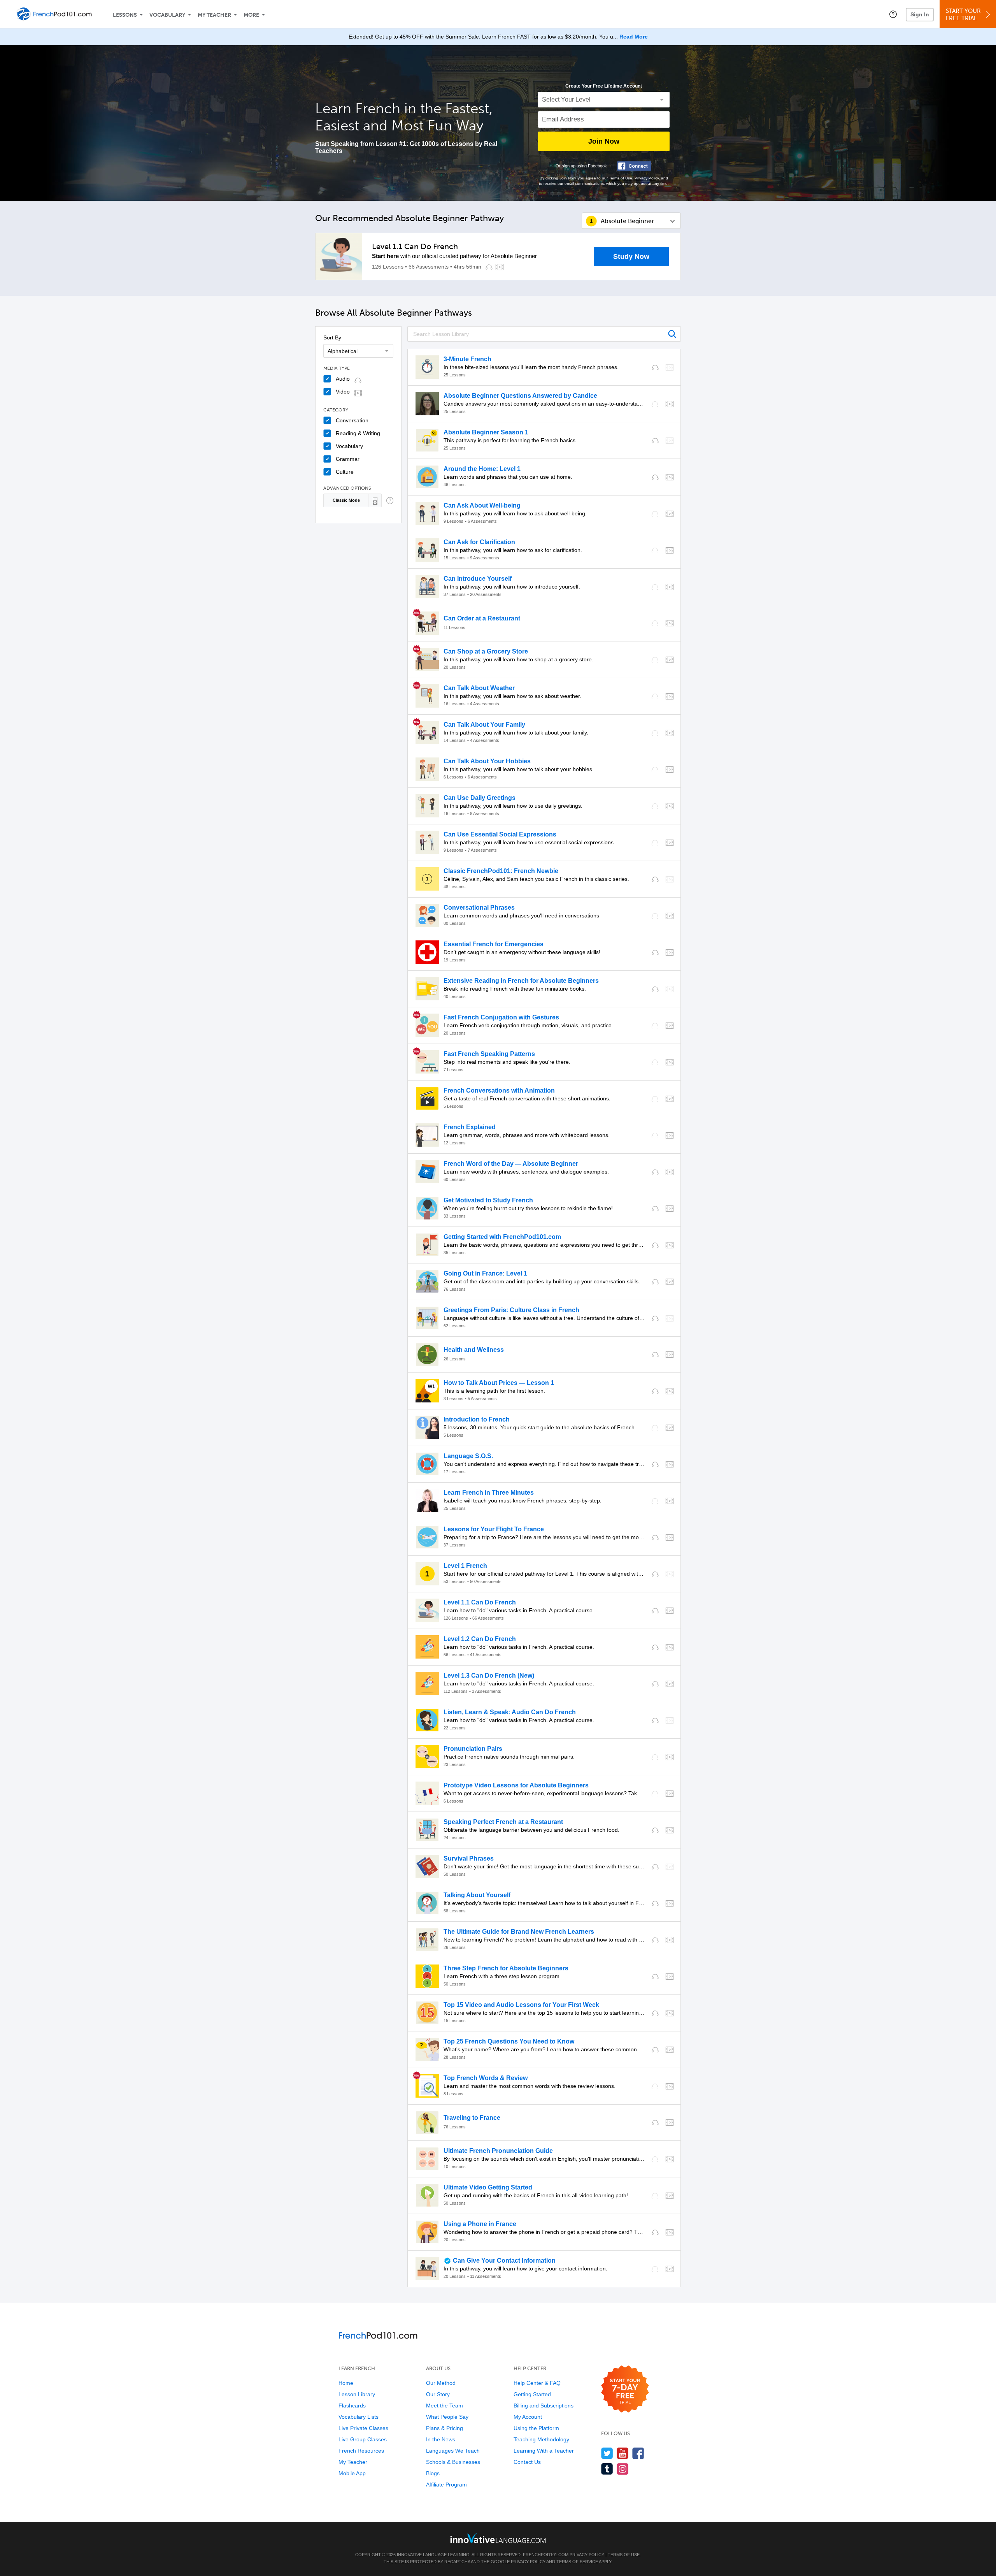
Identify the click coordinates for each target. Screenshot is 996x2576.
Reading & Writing (358, 433)
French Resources (361, 2451)
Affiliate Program (446, 2485)
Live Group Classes (363, 2439)
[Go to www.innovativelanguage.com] (498, 2538)
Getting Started (532, 2394)
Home (346, 2383)
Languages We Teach (453, 2451)
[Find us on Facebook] (638, 2453)
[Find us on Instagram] (623, 2469)
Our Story (438, 2394)
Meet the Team (445, 2406)
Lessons (125, 15)
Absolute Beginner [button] (627, 221)
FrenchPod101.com (546, 2555)
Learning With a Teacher (544, 2451)
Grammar (348, 459)
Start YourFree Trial (963, 15)
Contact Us (527, 2462)
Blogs (433, 2473)
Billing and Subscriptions (544, 2406)
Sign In (920, 14)
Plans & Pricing (445, 2428)
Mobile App (352, 2473)
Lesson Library (357, 2394)
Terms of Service (577, 2562)
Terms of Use (621, 178)
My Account (528, 2417)
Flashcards (352, 2406)
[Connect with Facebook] (634, 166)
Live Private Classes (363, 2428)
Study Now (631, 257)
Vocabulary (167, 15)
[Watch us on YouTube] (623, 2453)
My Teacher (214, 15)
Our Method (441, 2383)
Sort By (332, 337)
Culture (345, 472)
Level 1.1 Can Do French (415, 246)
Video (343, 392)
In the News (441, 2439)
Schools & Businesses (453, 2462)
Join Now (604, 141)
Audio (343, 379)
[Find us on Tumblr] (607, 2469)
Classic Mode (346, 500)
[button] (893, 14)
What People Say (447, 2417)
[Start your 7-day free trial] (625, 2389)
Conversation (352, 420)
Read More (634, 37)
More (251, 15)
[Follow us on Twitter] (607, 2453)
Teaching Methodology (541, 2439)
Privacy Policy (647, 178)
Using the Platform (536, 2428)
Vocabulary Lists (359, 2417)
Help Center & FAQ (537, 2383)
